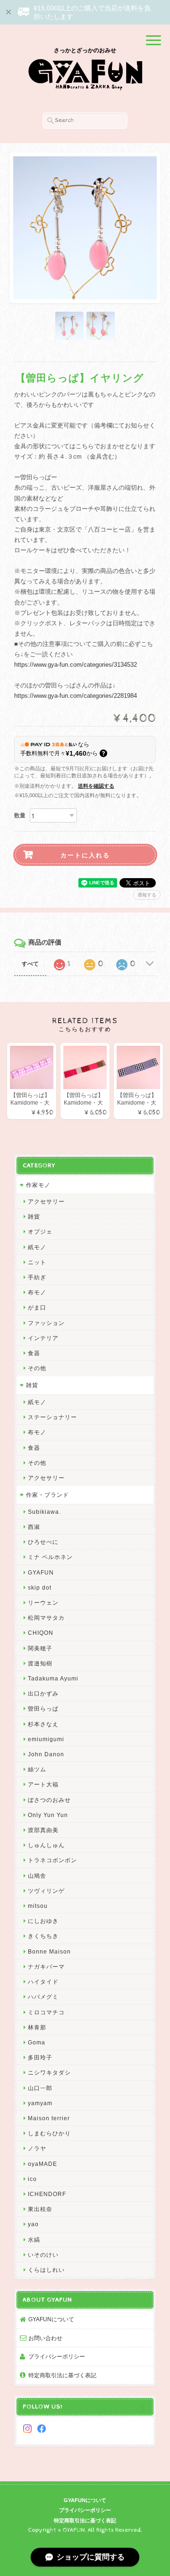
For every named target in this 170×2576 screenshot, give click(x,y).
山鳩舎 (37, 1876)
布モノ (37, 1292)
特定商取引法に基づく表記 (62, 2375)
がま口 (37, 1307)
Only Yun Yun (48, 1815)
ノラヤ (37, 2148)
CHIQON (41, 1633)
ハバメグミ (43, 1997)
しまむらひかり (49, 2133)
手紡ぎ (37, 1277)
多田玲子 (40, 2057)
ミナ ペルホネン (50, 1557)
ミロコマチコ (46, 2012)
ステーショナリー (52, 1417)
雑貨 (34, 1216)
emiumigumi (46, 1739)
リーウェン (43, 1603)
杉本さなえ (43, 1724)
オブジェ (40, 1231)
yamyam (40, 2103)
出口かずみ (43, 1693)
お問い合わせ (45, 2338)
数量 (20, 816)
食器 (34, 1353)
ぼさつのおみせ (49, 1800)
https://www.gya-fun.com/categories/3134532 (76, 665)
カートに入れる (85, 855)
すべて (30, 964)
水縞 (34, 2240)
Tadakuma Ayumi (53, 1678)
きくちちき (43, 1936)
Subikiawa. (44, 1512)
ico (32, 2179)
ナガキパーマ (46, 1966)
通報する (147, 895)
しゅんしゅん (46, 1845)
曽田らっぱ (43, 1708)
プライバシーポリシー (57, 2356)
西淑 (34, 1527)
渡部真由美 (43, 1830)
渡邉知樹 (40, 1663)
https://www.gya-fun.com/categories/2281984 (76, 696)
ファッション (46, 1323)
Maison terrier (49, 2118)
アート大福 (43, 1784)
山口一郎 (40, 2088)
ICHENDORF (47, 2194)
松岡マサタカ (46, 1618)
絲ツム (37, 1769)
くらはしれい (46, 2270)
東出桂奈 (40, 2209)
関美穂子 (40, 1648)
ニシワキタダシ (49, 2072)
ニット (37, 1262)
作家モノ (38, 1185)
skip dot (40, 1587)
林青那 (37, 2027)
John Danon (46, 1754)
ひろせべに (43, 1542)
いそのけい (43, 2255)
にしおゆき (43, 1921)
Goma (37, 2042)
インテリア (43, 1338)
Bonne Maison (49, 1951)
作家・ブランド (47, 1495)
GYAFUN (41, 1572)
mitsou (38, 1906)
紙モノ (37, 1247)
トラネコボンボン (52, 1860)
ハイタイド (43, 1982)
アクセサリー (46, 1201)
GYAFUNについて (51, 2319)
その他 (37, 1368)
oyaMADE (42, 2164)
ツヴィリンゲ (46, 1891)
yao (33, 2224)
